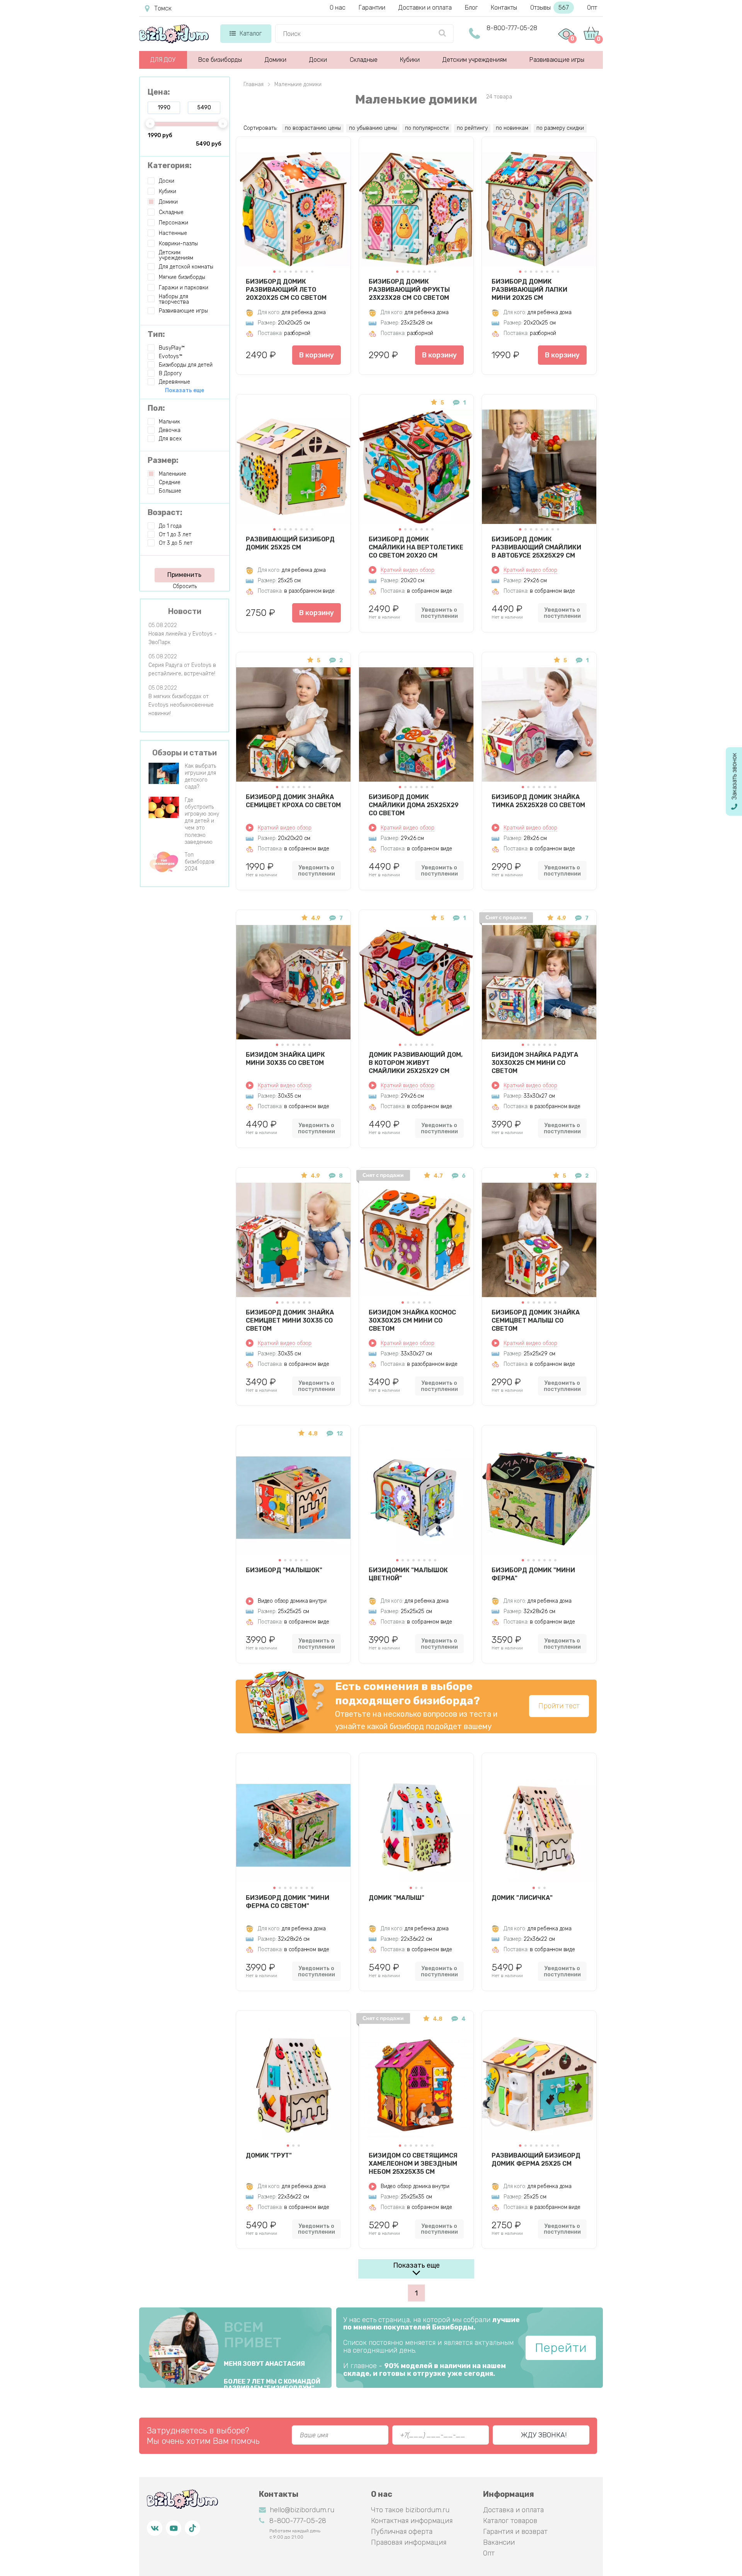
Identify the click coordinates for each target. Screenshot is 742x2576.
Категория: (170, 165)
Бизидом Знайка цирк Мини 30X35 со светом (285, 1059)
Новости (185, 611)
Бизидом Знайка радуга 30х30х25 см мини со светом (535, 1063)
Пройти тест (559, 1706)
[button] (274, 272)
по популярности (427, 128)
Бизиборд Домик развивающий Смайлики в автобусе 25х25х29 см (536, 547)
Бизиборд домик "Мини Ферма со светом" (288, 1902)
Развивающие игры (557, 60)
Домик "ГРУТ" (269, 2155)
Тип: (156, 334)
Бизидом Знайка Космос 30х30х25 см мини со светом (412, 1320)
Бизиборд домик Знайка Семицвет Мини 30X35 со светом (290, 1320)
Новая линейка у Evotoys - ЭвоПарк (183, 638)
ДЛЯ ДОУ (163, 60)
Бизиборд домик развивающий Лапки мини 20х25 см (529, 289)
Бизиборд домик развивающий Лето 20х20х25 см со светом (286, 289)
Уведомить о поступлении (439, 613)
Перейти (561, 2348)
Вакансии (499, 2542)
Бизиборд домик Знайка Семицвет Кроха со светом (293, 801)
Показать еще (416, 2265)
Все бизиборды (220, 60)
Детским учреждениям (475, 60)
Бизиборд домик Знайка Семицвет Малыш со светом (536, 1320)
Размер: (163, 460)
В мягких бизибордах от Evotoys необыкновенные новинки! (181, 705)
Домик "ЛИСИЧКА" (522, 1898)
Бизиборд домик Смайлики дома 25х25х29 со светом (414, 805)
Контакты (504, 8)
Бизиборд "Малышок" (284, 1570)
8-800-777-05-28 (512, 28)
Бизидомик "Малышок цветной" (408, 1574)
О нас (338, 8)
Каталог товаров (510, 2521)
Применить (184, 575)
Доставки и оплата (425, 8)
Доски (318, 60)
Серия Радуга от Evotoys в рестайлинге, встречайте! (182, 669)
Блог (471, 8)
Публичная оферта (402, 2532)
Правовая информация (409, 2542)
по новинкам (512, 128)
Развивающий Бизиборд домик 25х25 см (290, 543)
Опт (592, 8)
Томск (163, 8)
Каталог (251, 33)
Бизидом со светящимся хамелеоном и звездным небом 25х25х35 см (413, 2163)
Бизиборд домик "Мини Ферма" (533, 1574)
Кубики (410, 60)
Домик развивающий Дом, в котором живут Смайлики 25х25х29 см (416, 1063)
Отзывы (550, 8)
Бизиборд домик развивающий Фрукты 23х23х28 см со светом (409, 289)
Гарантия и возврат (515, 2532)
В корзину (317, 355)
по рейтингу (472, 128)
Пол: (156, 408)
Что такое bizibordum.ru (410, 2510)
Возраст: (165, 512)
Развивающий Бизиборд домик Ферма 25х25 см (536, 2159)
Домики (276, 60)
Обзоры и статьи (185, 753)
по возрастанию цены (313, 128)
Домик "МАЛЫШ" (397, 1898)
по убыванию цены (373, 128)
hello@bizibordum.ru (302, 2510)
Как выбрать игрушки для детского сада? (200, 777)
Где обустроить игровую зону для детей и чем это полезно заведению (202, 821)
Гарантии (372, 8)
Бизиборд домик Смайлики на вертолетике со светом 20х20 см (416, 547)
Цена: (159, 92)
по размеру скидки (560, 128)
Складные (364, 60)
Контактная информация (412, 2521)
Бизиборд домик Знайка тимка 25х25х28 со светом (538, 801)
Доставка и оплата (513, 2510)
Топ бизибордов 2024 (200, 862)
